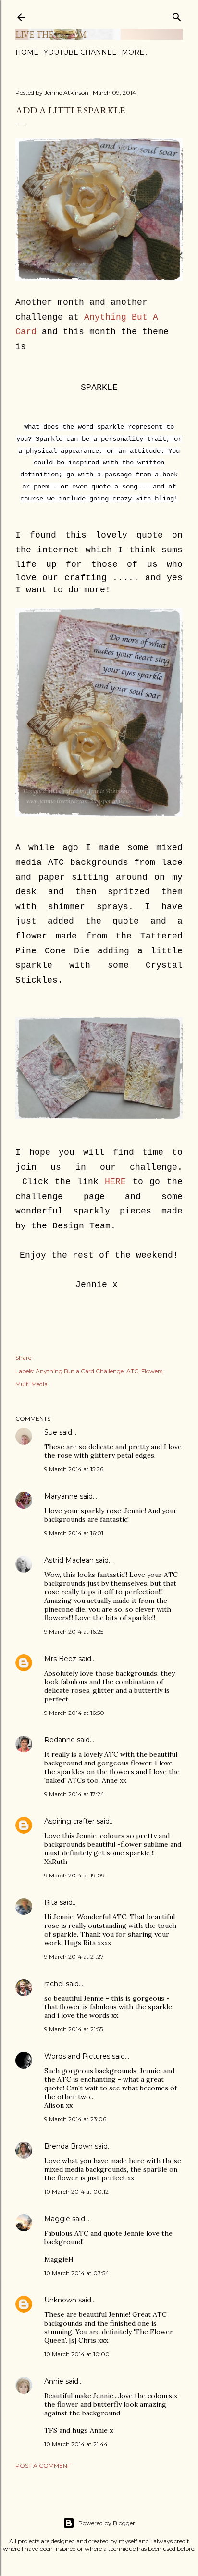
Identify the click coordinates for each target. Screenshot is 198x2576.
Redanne (60, 1740)
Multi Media (31, 1384)
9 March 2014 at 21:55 (74, 2029)
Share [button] (23, 1357)
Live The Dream (51, 34)
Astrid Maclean (69, 1560)
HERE (115, 1182)
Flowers (152, 1371)
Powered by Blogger (107, 2523)
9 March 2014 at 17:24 (74, 1794)
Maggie (57, 2219)
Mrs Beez (60, 1659)
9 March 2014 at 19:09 (74, 1875)
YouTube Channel (80, 52)
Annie (54, 2381)
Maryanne (61, 1496)
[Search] (177, 15)
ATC (132, 1371)
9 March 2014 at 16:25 (74, 1632)
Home (27, 52)
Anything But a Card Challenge (80, 1371)
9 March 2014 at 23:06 (75, 2119)
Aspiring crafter (69, 1821)
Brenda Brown (68, 2146)
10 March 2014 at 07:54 (77, 2273)
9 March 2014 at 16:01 (74, 1533)
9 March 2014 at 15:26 (74, 1469)
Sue (51, 1432)
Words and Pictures (77, 2056)
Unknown (60, 2300)
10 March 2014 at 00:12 (76, 2192)
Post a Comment (43, 2466)
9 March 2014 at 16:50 (74, 1713)
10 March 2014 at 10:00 (77, 2354)
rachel (54, 1984)
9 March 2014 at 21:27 (74, 1957)
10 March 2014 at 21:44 (76, 2444)
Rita (51, 1902)
